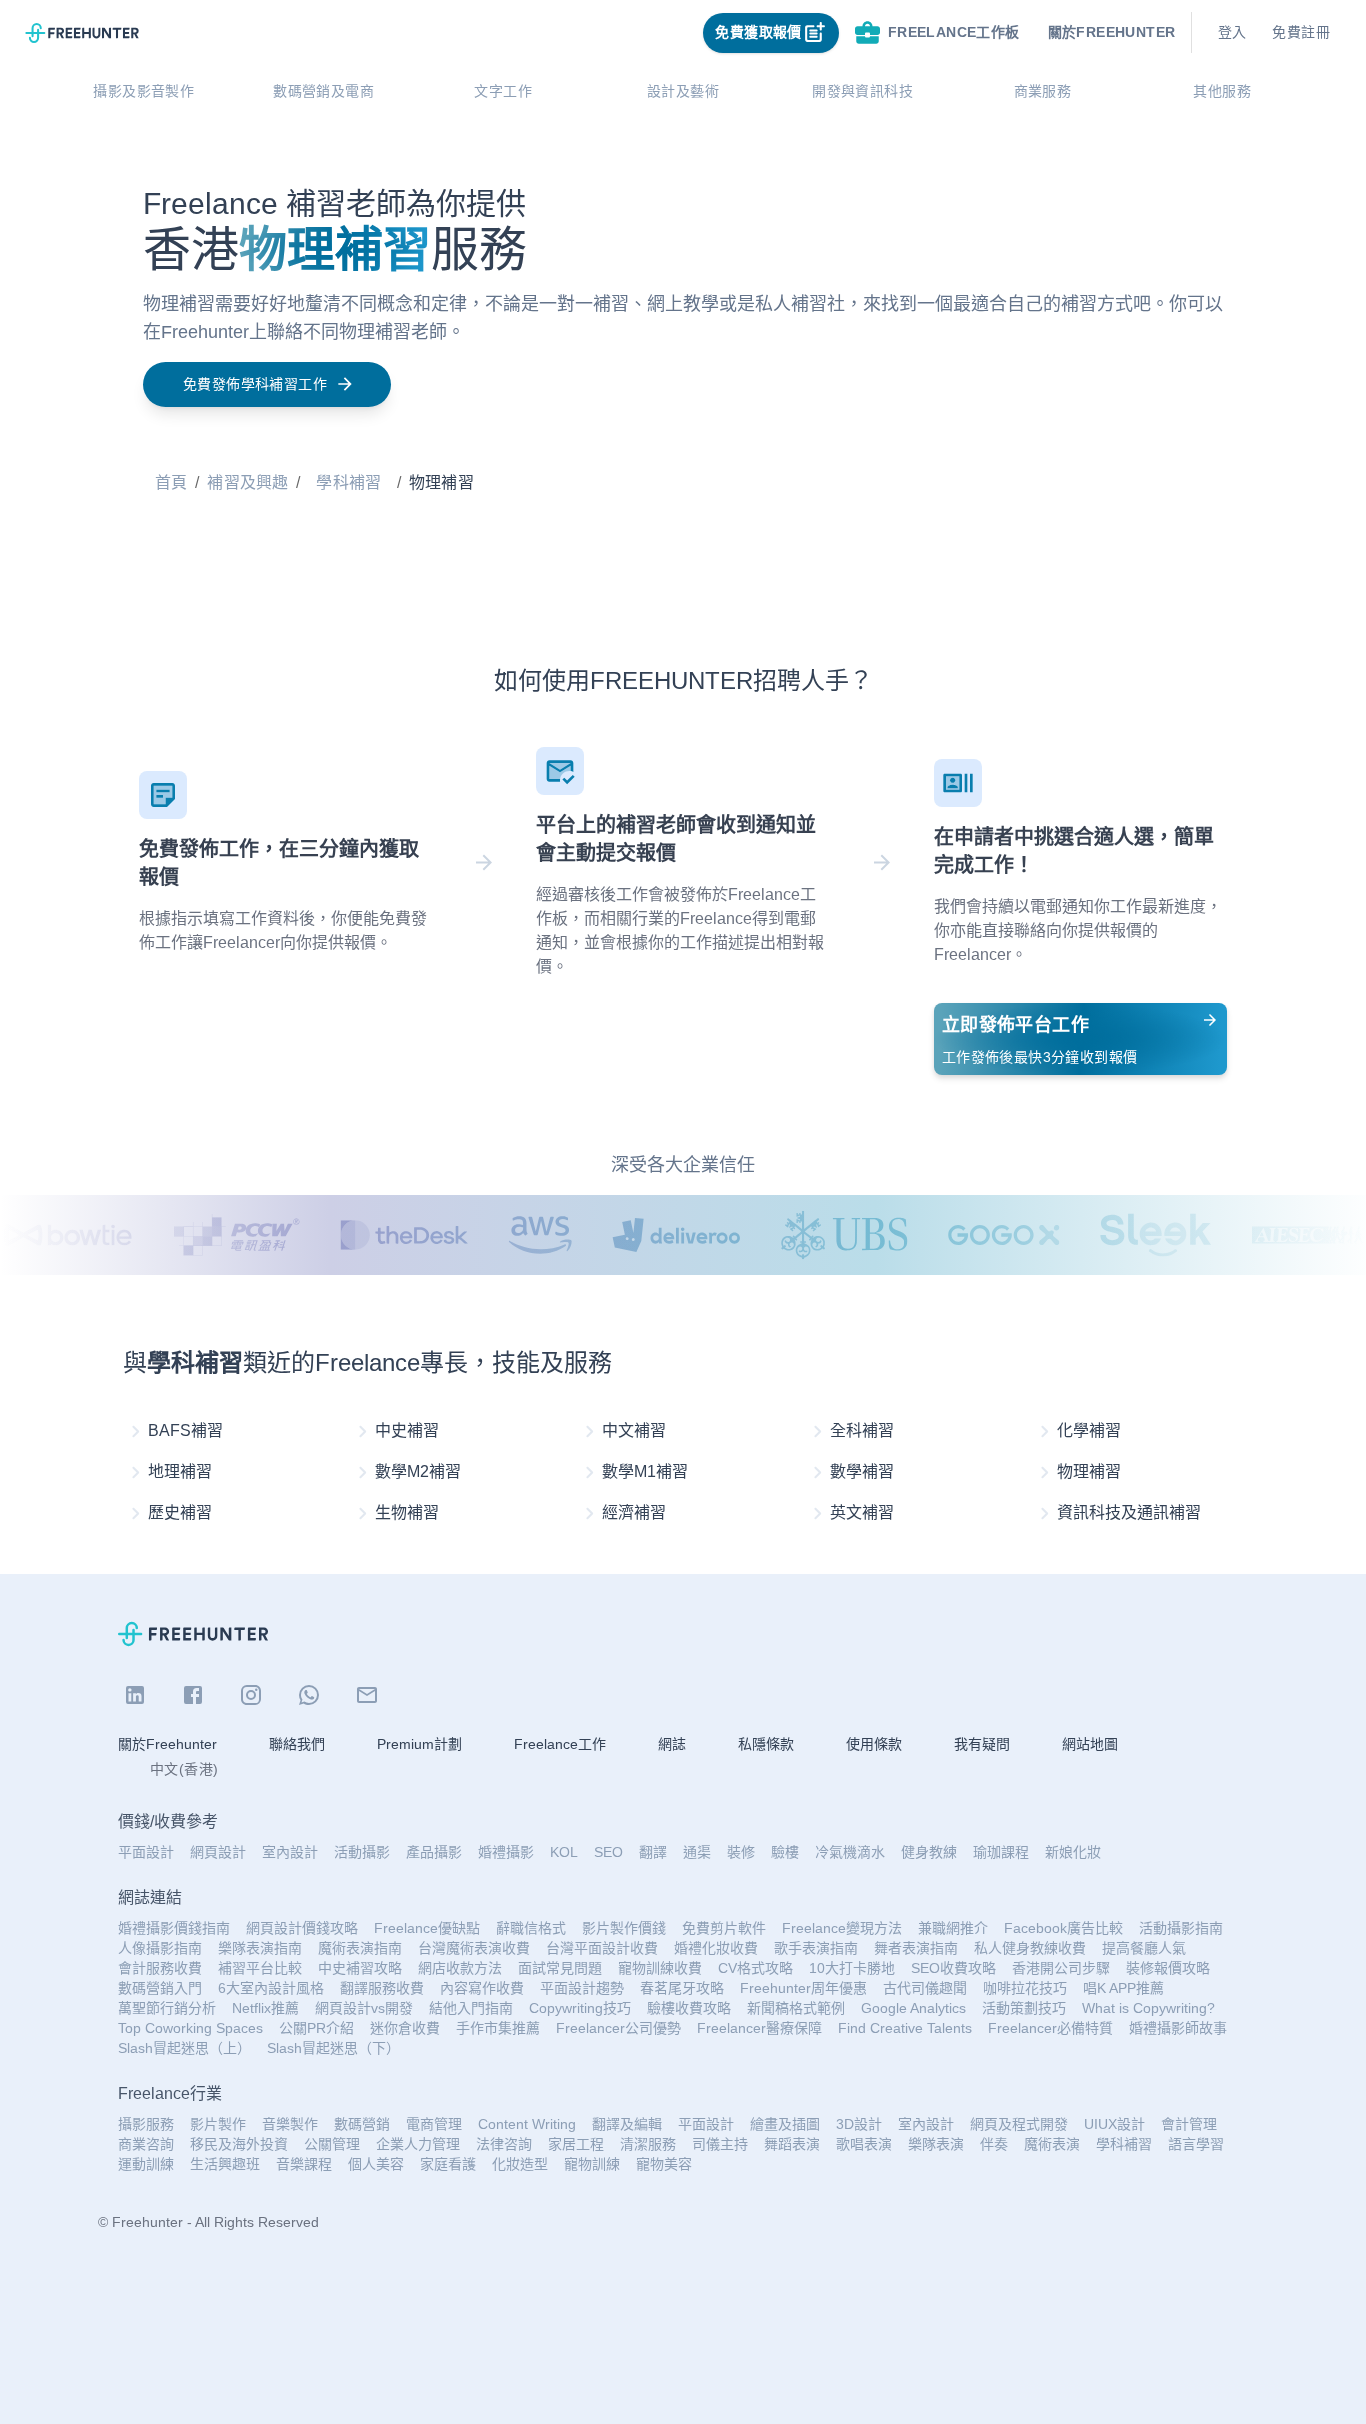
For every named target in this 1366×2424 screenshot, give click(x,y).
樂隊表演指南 (260, 1948)
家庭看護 (448, 2164)
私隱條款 (766, 1744)
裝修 (741, 1852)
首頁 (171, 482)
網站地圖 (1090, 1744)
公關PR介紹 (316, 2028)
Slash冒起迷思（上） (184, 2048)
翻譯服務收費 (382, 1988)
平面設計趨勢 (582, 1988)
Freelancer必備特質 (1050, 2028)
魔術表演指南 (360, 1948)
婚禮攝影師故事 (1178, 2028)
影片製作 (218, 2124)
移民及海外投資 (239, 2144)
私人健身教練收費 (1030, 1948)
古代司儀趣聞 (925, 1988)
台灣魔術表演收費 (474, 1948)
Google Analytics (913, 2008)
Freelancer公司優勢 (618, 2028)
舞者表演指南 (916, 1948)
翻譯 (653, 1852)
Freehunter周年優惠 (803, 1988)
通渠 (697, 1852)
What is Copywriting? (1148, 2008)
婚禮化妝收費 (716, 1948)
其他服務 (1222, 91)
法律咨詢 (504, 2144)
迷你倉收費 (405, 2028)
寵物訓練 (592, 2164)
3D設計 (859, 2124)
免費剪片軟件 (724, 1928)
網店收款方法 (460, 1968)
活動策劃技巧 (1024, 2008)
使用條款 (874, 1744)
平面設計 (146, 1852)
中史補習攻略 (360, 1968)
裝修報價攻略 (1168, 1968)
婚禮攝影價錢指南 (174, 1928)
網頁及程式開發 (1019, 2124)
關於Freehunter (167, 1744)
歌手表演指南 (816, 1948)
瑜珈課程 (1001, 1852)
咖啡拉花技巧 (1025, 1988)
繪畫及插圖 (785, 2124)
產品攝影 (434, 1852)
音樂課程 (304, 2164)
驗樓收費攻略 (689, 2008)
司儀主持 (720, 2144)
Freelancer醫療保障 (759, 2028)
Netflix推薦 (265, 2008)
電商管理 (434, 2124)
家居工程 (576, 2144)
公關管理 (332, 2144)
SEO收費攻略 (953, 1968)
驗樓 (785, 1852)
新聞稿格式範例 (796, 2008)
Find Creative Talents (905, 2028)
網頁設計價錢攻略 (302, 1928)
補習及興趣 (247, 482)
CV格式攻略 (755, 1968)
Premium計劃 (419, 1744)
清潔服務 (648, 2144)
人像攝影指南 (160, 1948)
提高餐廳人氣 (1144, 1948)
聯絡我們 (297, 1744)
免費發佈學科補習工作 (255, 384)
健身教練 (929, 1852)
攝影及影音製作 (143, 91)
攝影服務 (146, 2124)
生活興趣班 (225, 2164)
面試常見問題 (560, 1968)
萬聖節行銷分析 (167, 2008)
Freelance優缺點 (427, 1928)
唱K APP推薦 (1123, 1988)
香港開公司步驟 (1061, 1968)
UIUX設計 (1114, 2124)
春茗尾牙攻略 (682, 1988)
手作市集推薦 (498, 2028)
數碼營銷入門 (160, 1988)
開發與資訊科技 (862, 91)
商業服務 (1043, 91)
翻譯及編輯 (627, 2124)
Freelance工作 (560, 1744)
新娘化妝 (1073, 1852)
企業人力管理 (418, 2144)
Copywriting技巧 (580, 2008)
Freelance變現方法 (842, 1928)
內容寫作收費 (482, 1988)
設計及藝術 (683, 91)
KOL (564, 1852)
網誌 (672, 1744)
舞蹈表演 (792, 2144)
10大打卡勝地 (852, 1968)
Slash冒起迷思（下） (333, 2048)
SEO (608, 1852)
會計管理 (1189, 2124)
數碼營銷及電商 (323, 91)
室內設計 (290, 1852)
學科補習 (348, 482)
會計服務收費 (160, 1968)
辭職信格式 (531, 1928)
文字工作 (503, 91)
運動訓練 (146, 2164)
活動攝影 (362, 1852)
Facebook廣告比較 (1063, 1928)
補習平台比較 (260, 1968)
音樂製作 (290, 2124)
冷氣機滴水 (850, 1852)
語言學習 (1196, 2144)
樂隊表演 (936, 2144)
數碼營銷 (362, 2124)
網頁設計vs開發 (364, 2008)
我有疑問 (982, 1744)
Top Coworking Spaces (190, 2028)
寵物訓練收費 (660, 1968)
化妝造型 (520, 2164)
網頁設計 (218, 1852)
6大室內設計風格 (271, 1988)
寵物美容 (664, 2164)
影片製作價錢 (624, 1928)
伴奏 (994, 2144)
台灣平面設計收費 (602, 1948)
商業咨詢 (146, 2144)
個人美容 (376, 2164)
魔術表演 (1052, 2144)
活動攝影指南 (1181, 1928)
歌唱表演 (864, 2144)
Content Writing (527, 2124)
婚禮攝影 (506, 1852)
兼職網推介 (953, 1928)
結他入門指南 (471, 2008)
